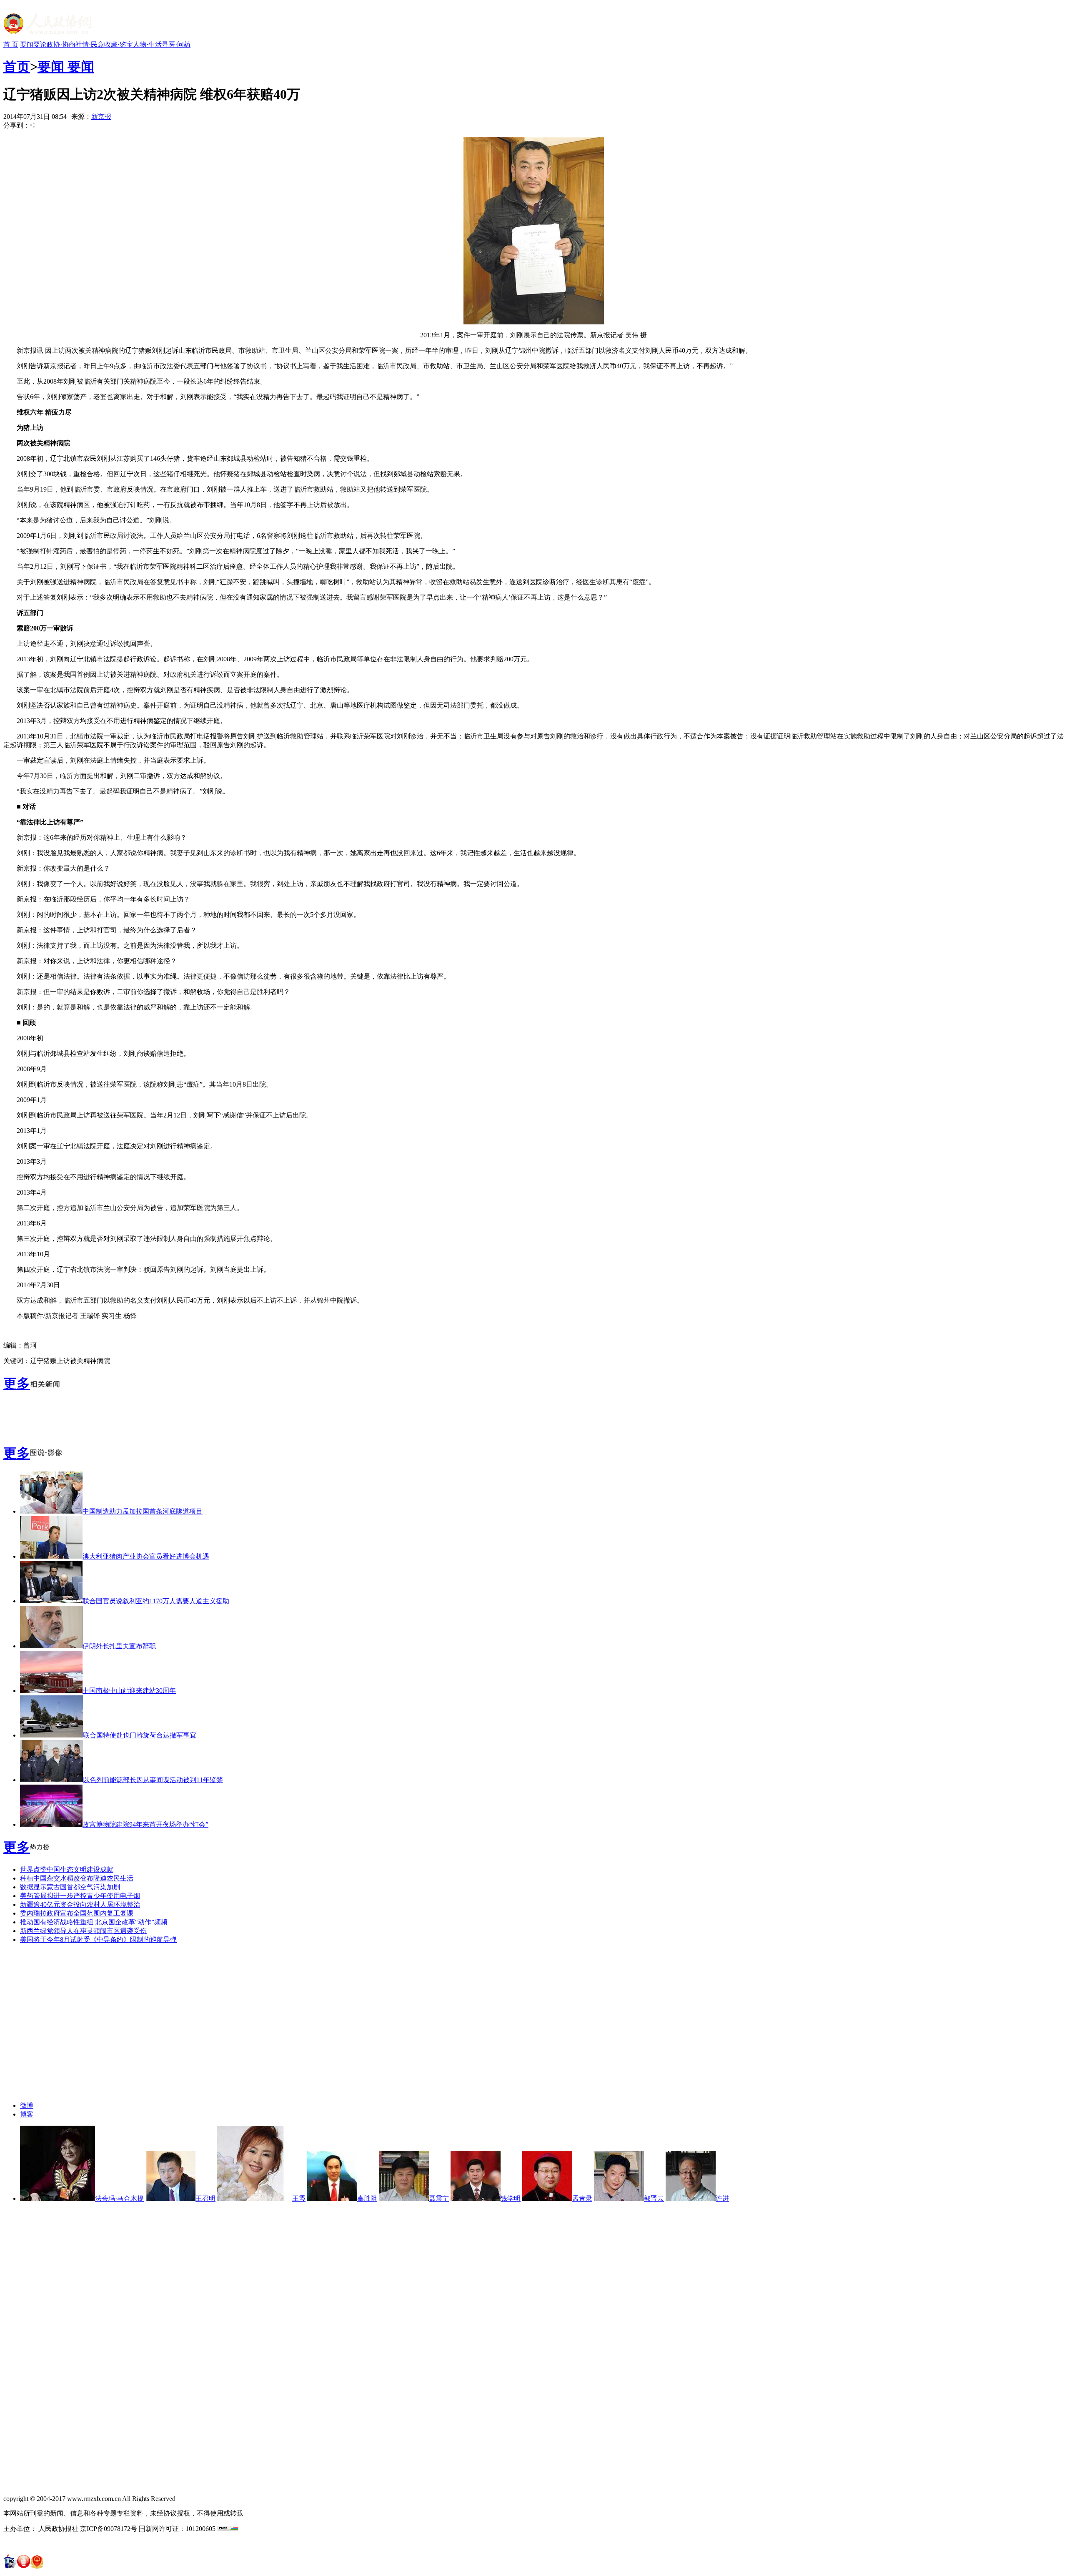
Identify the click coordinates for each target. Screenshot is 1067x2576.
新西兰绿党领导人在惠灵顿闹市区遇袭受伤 (83, 1931)
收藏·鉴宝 (119, 44)
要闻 (27, 44)
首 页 (11, 44)
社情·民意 (90, 44)
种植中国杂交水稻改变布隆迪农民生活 (77, 1878)
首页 (17, 67)
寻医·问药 (176, 44)
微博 (27, 2105)
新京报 (101, 117)
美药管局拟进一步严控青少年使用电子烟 (80, 1896)
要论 (40, 44)
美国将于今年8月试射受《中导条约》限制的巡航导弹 (98, 1940)
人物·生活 (147, 44)
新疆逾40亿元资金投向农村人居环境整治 (80, 1904)
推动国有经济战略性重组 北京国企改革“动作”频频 (94, 1922)
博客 (27, 2114)
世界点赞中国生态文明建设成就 (67, 1869)
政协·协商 (61, 44)
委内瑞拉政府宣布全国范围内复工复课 (77, 1913)
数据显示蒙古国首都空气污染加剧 (70, 1887)
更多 (17, 1383)
